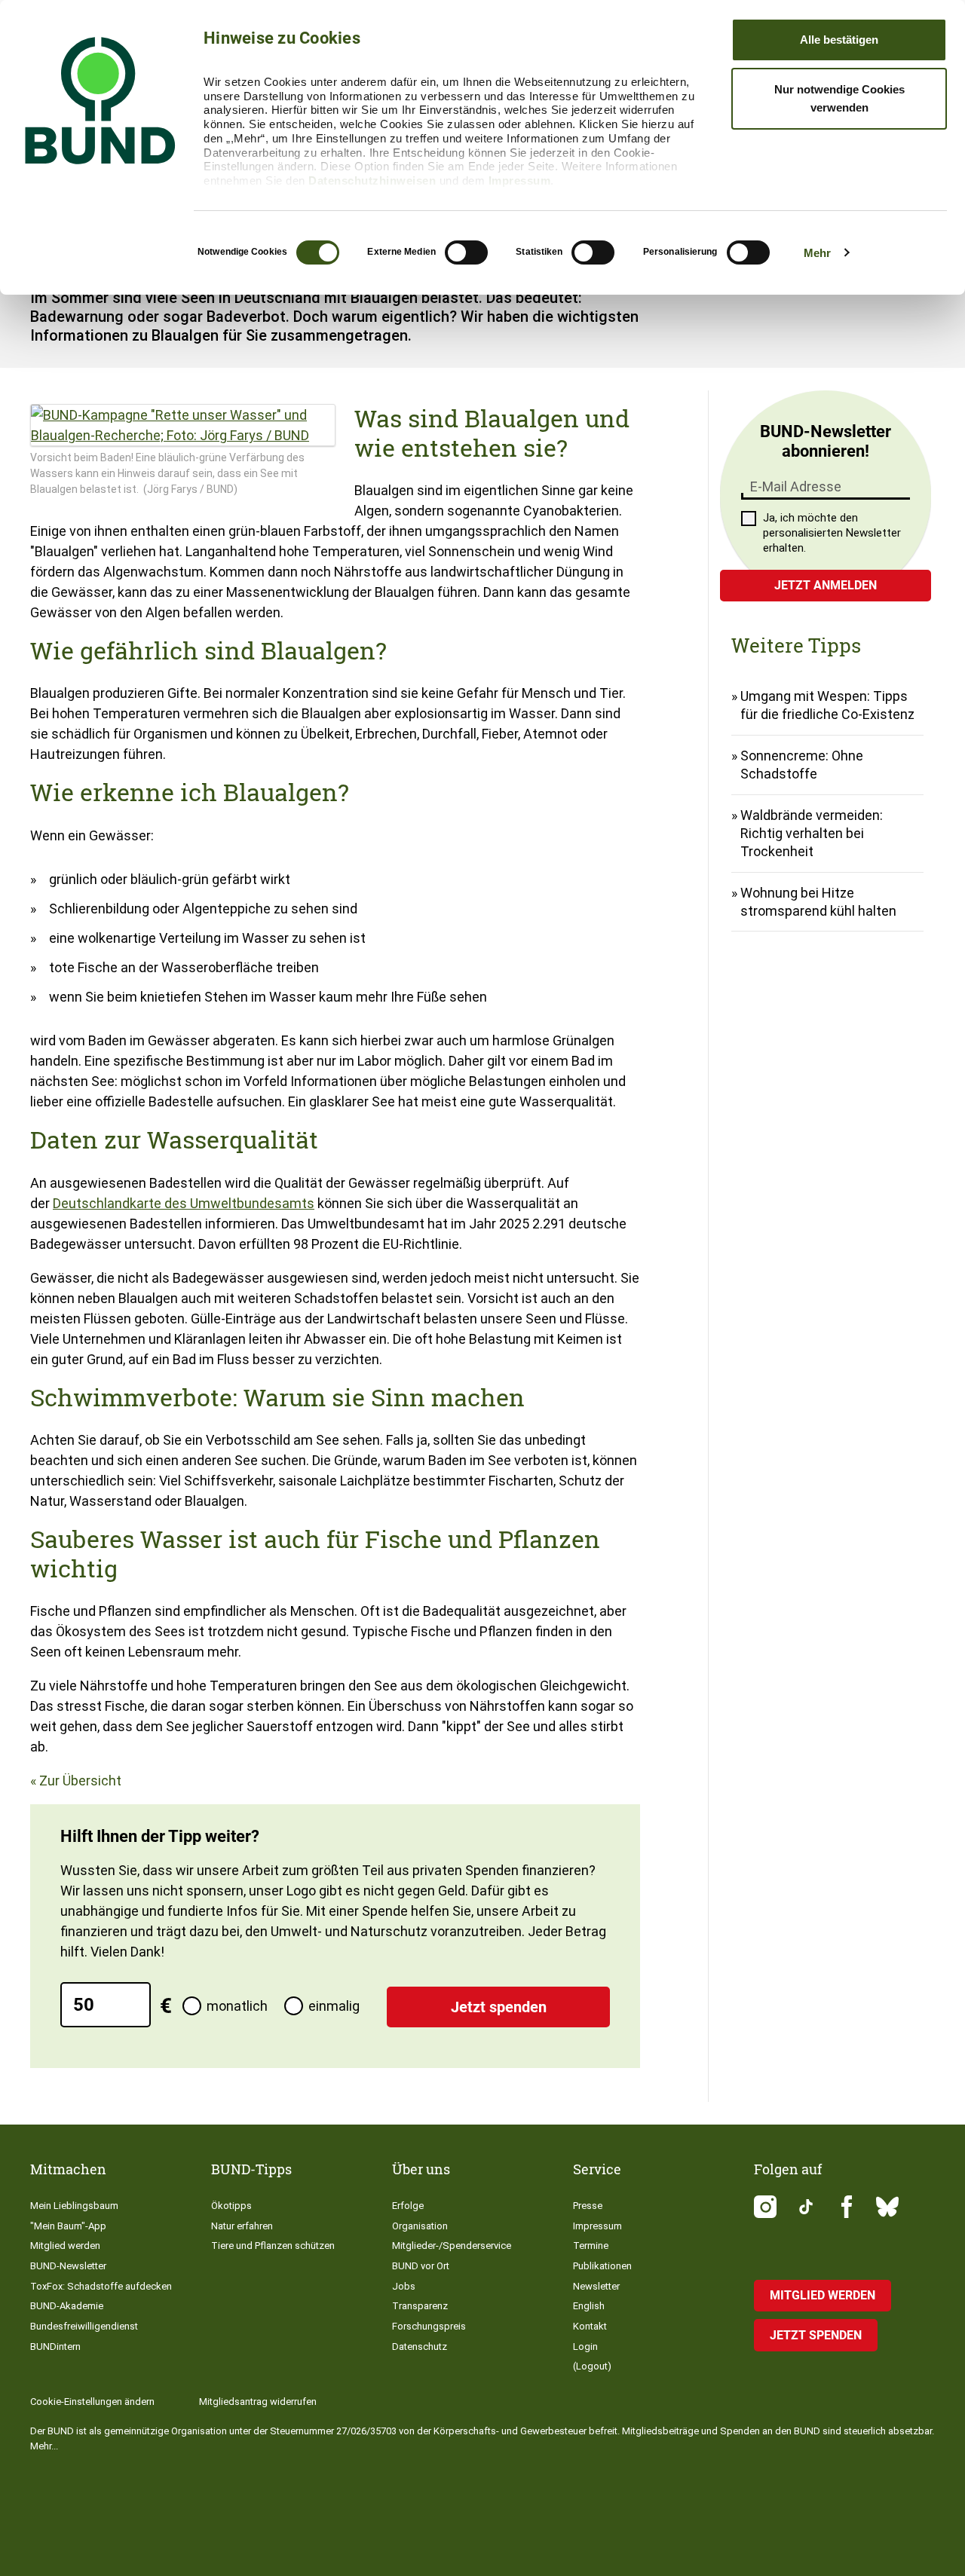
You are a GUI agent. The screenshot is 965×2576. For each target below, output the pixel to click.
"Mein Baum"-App (68, 2226)
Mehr (817, 253)
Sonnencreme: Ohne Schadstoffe (802, 765)
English (589, 2306)
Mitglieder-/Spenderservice (452, 2246)
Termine (591, 2246)
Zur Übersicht (80, 1781)
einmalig (334, 2006)
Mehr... (44, 2446)
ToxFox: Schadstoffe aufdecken (101, 2286)
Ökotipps (231, 2206)
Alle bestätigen (839, 40)
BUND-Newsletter (68, 2266)
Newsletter (596, 2286)
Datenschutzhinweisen (372, 181)
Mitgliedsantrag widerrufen (258, 2402)
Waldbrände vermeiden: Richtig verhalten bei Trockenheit (812, 833)
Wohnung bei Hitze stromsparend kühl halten (818, 902)
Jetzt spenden (499, 2007)
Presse (588, 2206)
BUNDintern (55, 2347)
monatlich (237, 2006)
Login (585, 2347)
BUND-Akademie (67, 2306)
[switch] (466, 252)
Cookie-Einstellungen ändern (92, 2402)
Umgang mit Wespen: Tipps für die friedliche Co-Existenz (827, 705)
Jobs (404, 2286)
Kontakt (590, 2326)
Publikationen (602, 2266)
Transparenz (420, 2306)
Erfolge (408, 2206)
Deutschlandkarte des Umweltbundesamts (184, 1203)
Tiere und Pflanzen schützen (273, 2246)
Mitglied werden (65, 2246)
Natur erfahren (242, 2226)
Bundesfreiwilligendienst (84, 2326)
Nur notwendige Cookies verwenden (839, 98)
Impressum (520, 181)
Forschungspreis (429, 2326)
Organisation (420, 2226)
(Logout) (592, 2366)
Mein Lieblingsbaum (74, 2206)
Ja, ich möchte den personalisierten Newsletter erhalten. (832, 533)
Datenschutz (420, 2347)
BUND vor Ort (421, 2266)
